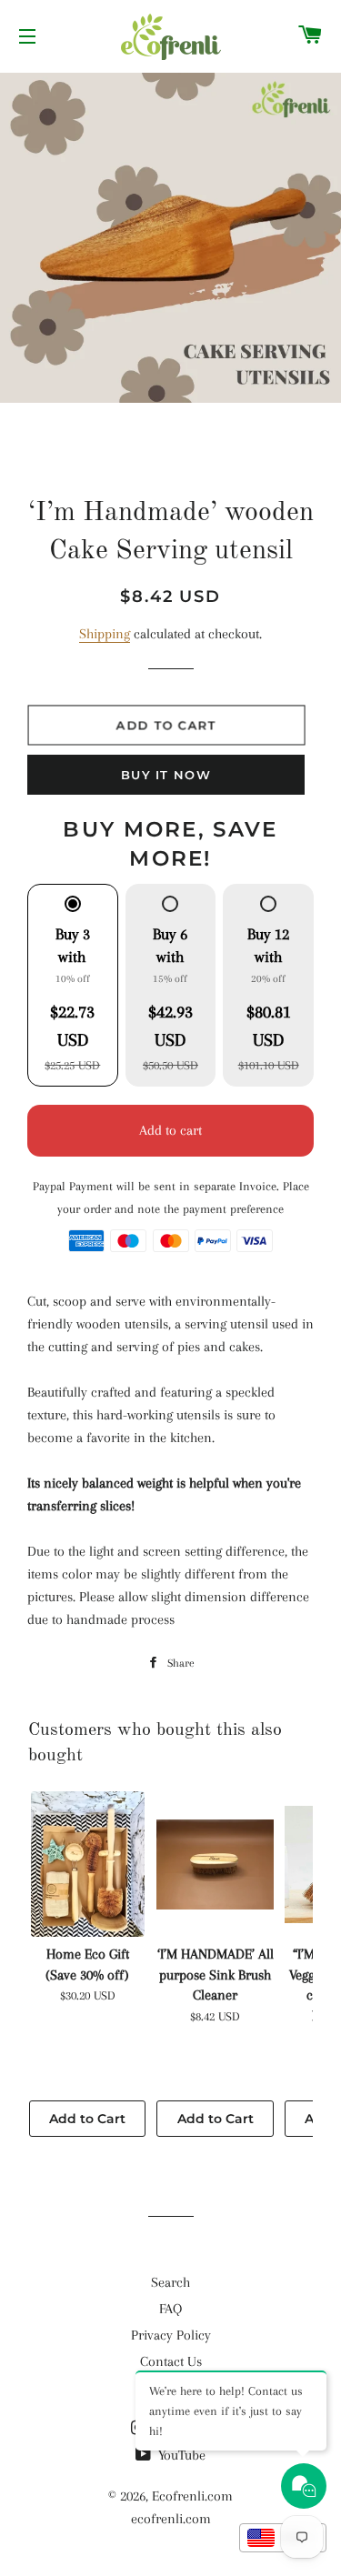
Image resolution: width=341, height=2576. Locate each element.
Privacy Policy (171, 2335)
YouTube (180, 2455)
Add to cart (170, 1130)
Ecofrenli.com (192, 2496)
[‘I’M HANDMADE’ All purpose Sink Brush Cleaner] (215, 1864)
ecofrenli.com (171, 2519)
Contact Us (171, 2361)
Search (170, 2282)
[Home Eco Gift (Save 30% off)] (87, 1864)
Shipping (105, 634)
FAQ (170, 2309)
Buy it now (166, 775)
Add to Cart (87, 2119)
